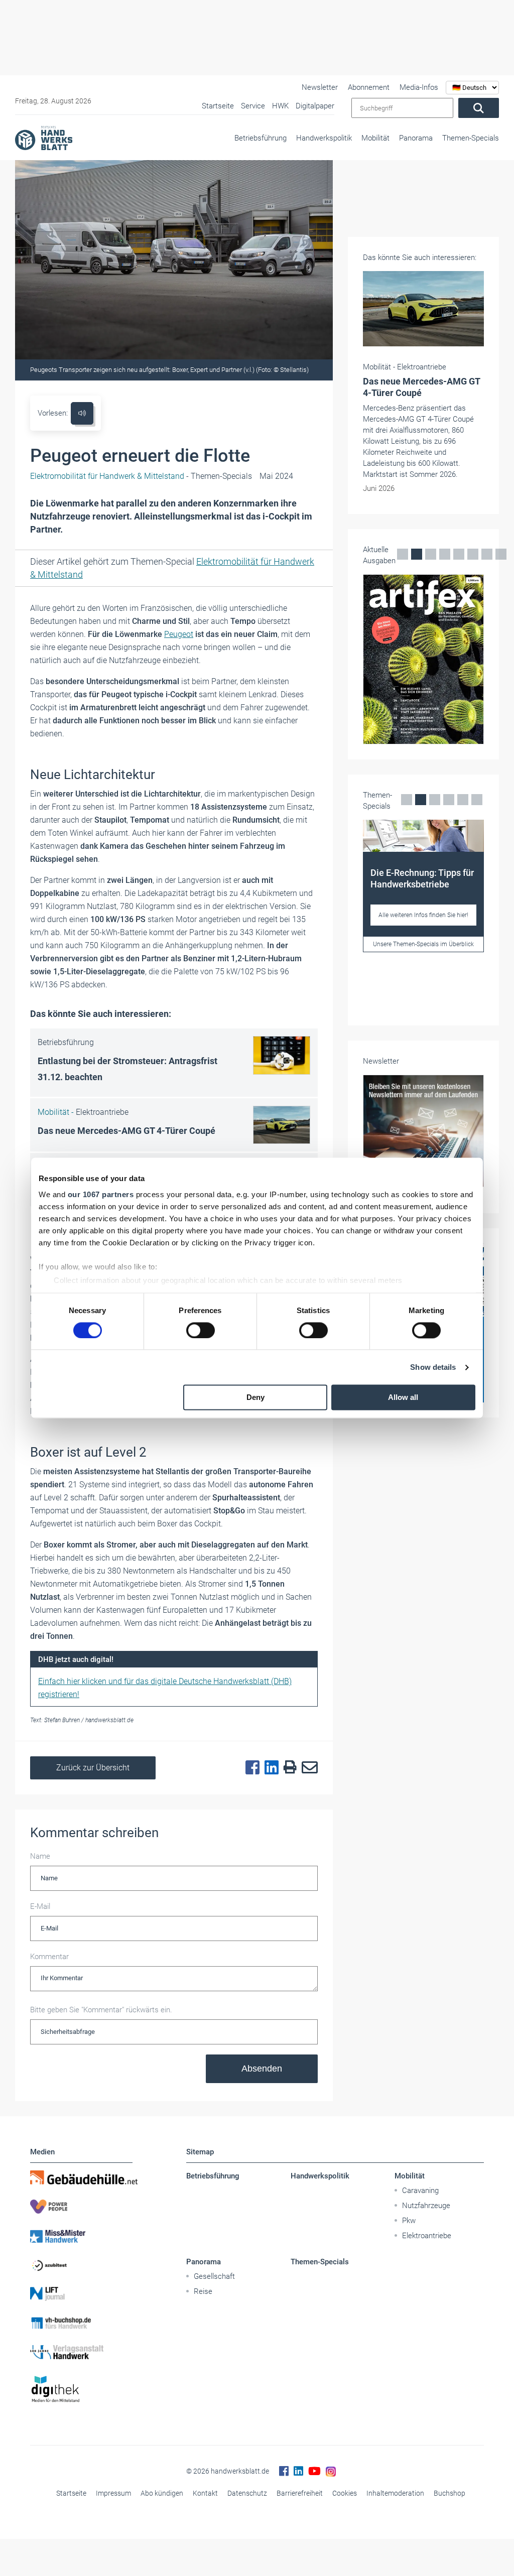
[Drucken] (288, 1768)
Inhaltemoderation (395, 2493)
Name (40, 1856)
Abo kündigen (162, 2493)
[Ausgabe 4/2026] (423, 659)
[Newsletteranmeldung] (423, 1131)
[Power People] (81, 2207)
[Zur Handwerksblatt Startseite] (44, 138)
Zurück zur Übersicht (93, 1768)
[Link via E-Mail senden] (307, 1768)
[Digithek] (81, 2390)
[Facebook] (250, 1768)
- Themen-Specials (141, 476)
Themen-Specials (471, 138)
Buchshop (449, 2493)
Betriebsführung (261, 138)
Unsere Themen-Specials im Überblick (423, 944)
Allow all (403, 1398)
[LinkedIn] (269, 1768)
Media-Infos (419, 87)
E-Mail (40, 1906)
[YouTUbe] (314, 2471)
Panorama (416, 138)
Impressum (113, 2493)
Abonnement (369, 87)
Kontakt (205, 2493)
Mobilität (375, 138)
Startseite (71, 2493)
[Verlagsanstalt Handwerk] (81, 2352)
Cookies (345, 2493)
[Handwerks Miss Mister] (81, 2236)
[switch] (201, 1330)
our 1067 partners (101, 1194)
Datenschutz (247, 2493)
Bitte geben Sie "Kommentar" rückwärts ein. (101, 2010)
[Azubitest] (81, 2265)
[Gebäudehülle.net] (81, 2177)
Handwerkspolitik (324, 138)
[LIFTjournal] (81, 2294)
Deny (255, 1398)
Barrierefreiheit (300, 2493)
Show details (433, 1367)
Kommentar (49, 1957)
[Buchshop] (81, 2323)
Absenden (262, 2069)
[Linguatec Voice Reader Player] (82, 413)
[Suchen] (479, 108)
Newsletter (320, 87)
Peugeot (179, 634)
